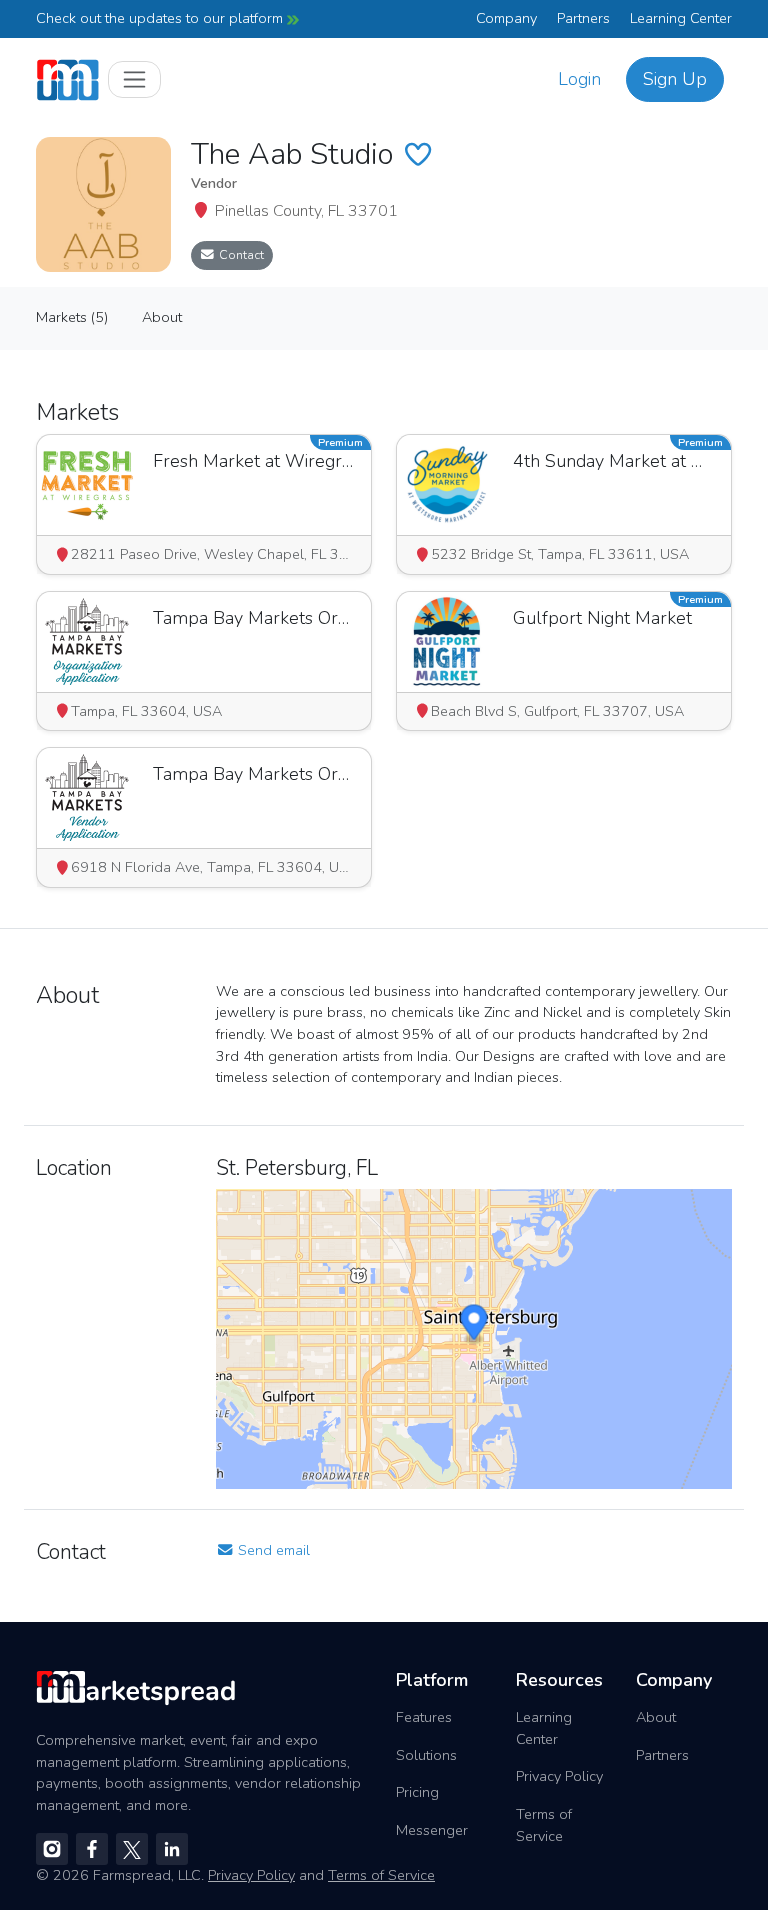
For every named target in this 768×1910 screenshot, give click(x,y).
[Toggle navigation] (134, 79)
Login (579, 79)
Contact (240, 254)
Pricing (417, 1792)
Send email (272, 1550)
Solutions (426, 1755)
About (656, 1717)
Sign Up (675, 79)
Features (424, 1717)
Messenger (432, 1830)
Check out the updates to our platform (161, 18)
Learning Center (681, 18)
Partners (583, 18)
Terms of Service (544, 1825)
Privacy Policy (559, 1776)
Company (506, 18)
